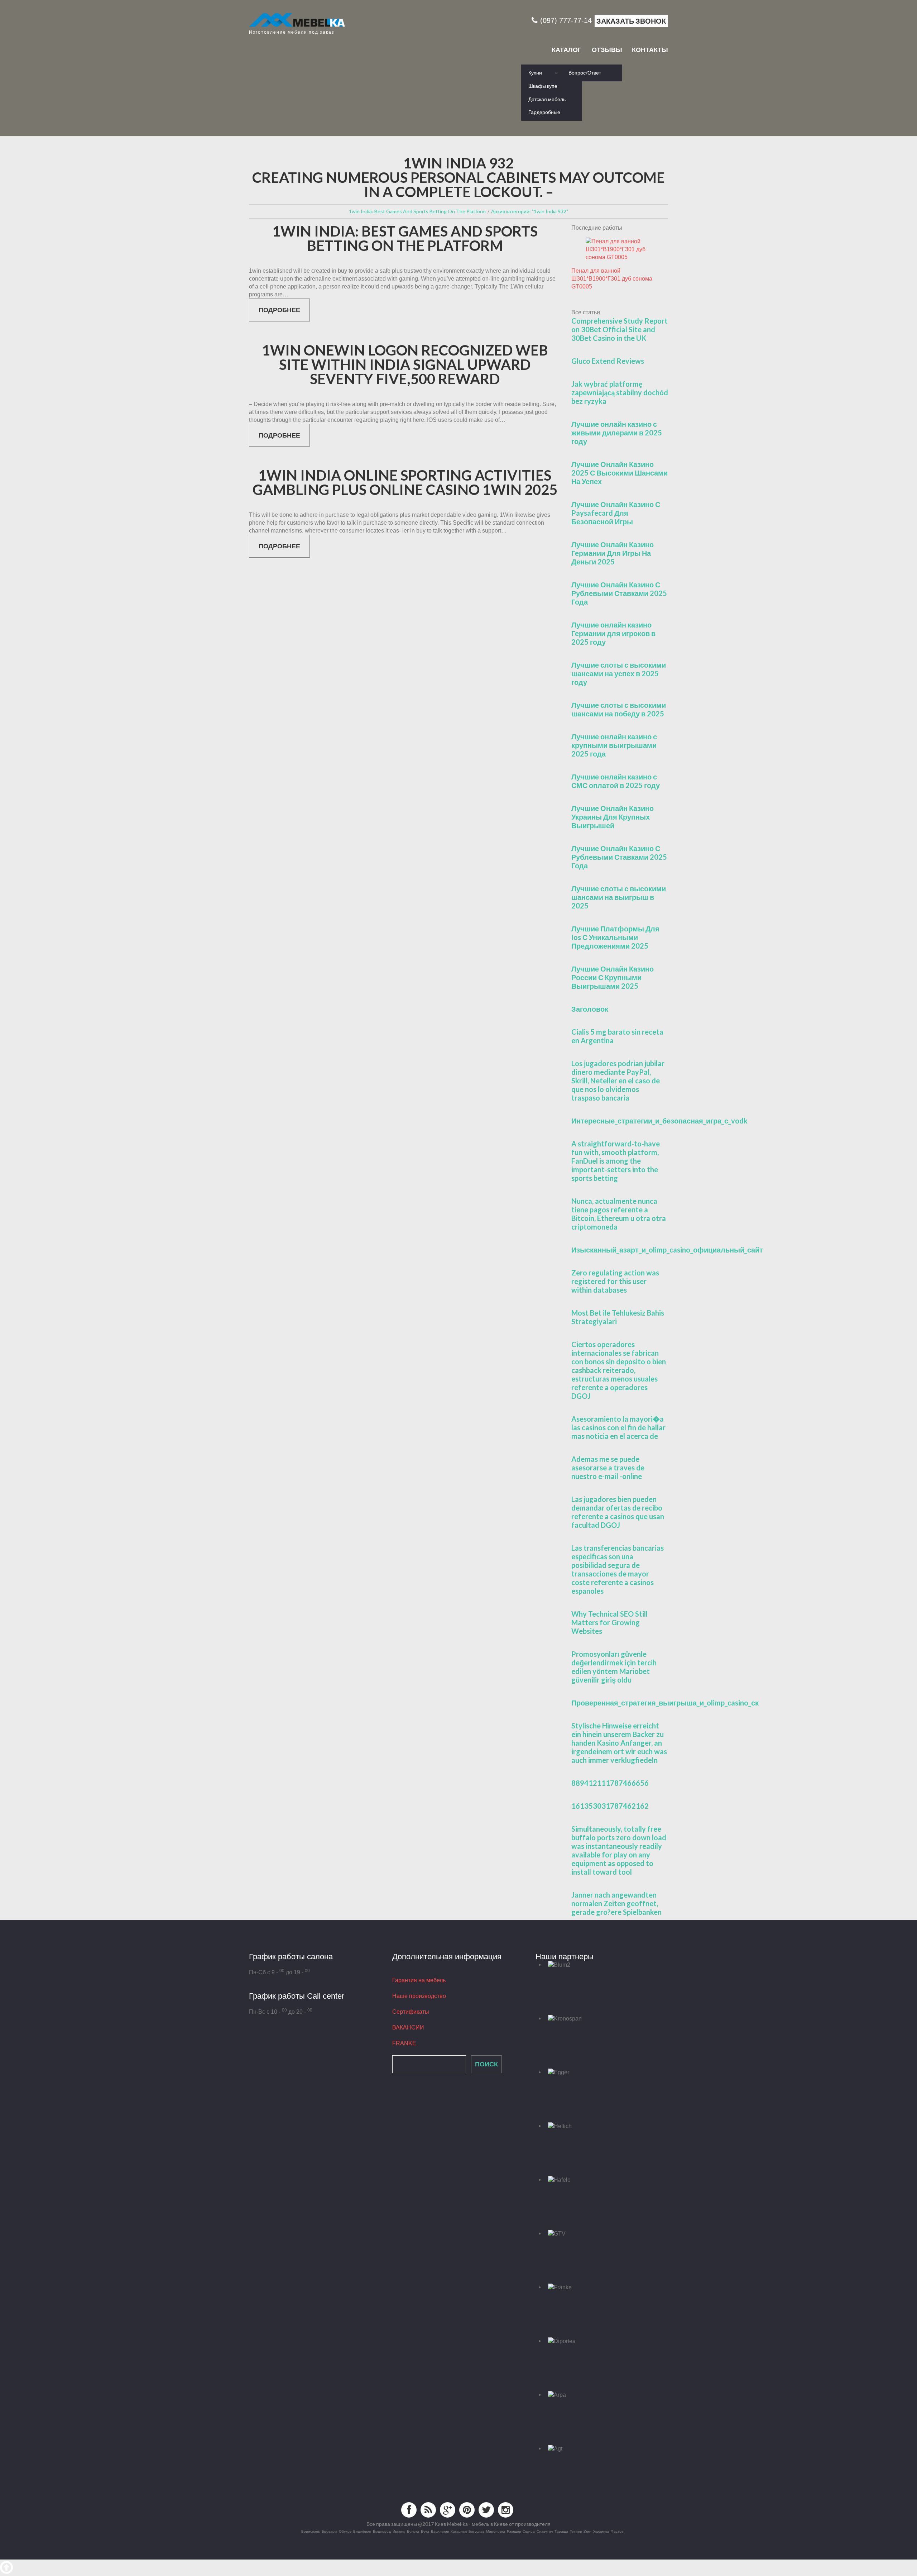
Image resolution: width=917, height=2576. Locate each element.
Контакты (650, 50)
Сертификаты (411, 2012)
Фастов (617, 2531)
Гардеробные (544, 112)
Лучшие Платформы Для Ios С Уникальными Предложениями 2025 (615, 937)
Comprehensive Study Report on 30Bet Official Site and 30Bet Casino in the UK (620, 329)
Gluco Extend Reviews (608, 361)
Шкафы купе (543, 86)
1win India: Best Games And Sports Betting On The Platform (405, 238)
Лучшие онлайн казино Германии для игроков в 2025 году (613, 633)
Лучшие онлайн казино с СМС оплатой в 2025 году (616, 781)
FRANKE (404, 2043)
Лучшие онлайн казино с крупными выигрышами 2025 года (614, 745)
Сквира (529, 2531)
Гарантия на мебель (419, 1980)
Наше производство (419, 1996)
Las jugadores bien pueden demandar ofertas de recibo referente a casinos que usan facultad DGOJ (618, 1512)
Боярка (413, 2531)
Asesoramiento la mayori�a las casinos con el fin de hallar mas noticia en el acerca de (618, 1427)
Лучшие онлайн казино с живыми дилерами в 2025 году (617, 433)
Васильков (440, 2531)
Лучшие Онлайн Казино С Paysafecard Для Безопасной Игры (616, 513)
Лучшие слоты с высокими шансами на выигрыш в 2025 (619, 897)
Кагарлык (459, 2531)
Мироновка (496, 2531)
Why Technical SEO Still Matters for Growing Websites (609, 1622)
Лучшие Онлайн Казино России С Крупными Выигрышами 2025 (613, 977)
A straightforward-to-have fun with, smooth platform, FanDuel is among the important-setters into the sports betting (616, 1161)
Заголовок (590, 1009)
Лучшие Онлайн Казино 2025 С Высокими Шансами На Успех (620, 473)
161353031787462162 (610, 1806)
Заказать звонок (631, 21)
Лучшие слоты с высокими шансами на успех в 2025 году (619, 673)
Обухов (345, 2531)
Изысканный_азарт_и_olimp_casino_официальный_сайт (667, 1250)
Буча (425, 2531)
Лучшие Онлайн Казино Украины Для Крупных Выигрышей (613, 817)
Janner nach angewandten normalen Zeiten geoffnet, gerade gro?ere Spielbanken (616, 1903)
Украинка (601, 2531)
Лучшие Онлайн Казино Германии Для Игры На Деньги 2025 (613, 553)
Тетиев (576, 2531)
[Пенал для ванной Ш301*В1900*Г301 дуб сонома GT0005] (620, 249)
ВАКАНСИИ (408, 2028)
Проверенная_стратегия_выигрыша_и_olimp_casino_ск (665, 1703)
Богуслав (476, 2531)
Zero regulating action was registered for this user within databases (615, 1281)
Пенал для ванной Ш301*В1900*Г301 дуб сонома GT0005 (612, 279)
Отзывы (607, 50)
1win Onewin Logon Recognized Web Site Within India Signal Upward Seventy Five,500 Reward (405, 364)
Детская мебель (547, 99)
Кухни (535, 73)
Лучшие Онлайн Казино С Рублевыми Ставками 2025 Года (619, 593)
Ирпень (399, 2531)
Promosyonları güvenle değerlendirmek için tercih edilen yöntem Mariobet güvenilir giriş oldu (614, 1667)
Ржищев (514, 2531)
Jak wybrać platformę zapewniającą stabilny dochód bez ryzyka (620, 392)
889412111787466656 (610, 1783)
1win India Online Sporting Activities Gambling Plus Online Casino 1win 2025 (405, 482)
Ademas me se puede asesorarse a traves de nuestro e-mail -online (608, 1468)
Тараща (561, 2531)
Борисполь (311, 2531)
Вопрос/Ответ (585, 73)
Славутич (545, 2531)
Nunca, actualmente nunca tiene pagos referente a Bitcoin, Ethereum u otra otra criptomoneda (619, 1214)
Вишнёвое (362, 2531)
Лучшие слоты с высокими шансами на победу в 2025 (619, 709)
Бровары (329, 2531)
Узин (587, 2531)
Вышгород (382, 2531)
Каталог (566, 50)
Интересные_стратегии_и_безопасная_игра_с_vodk (659, 1121)
